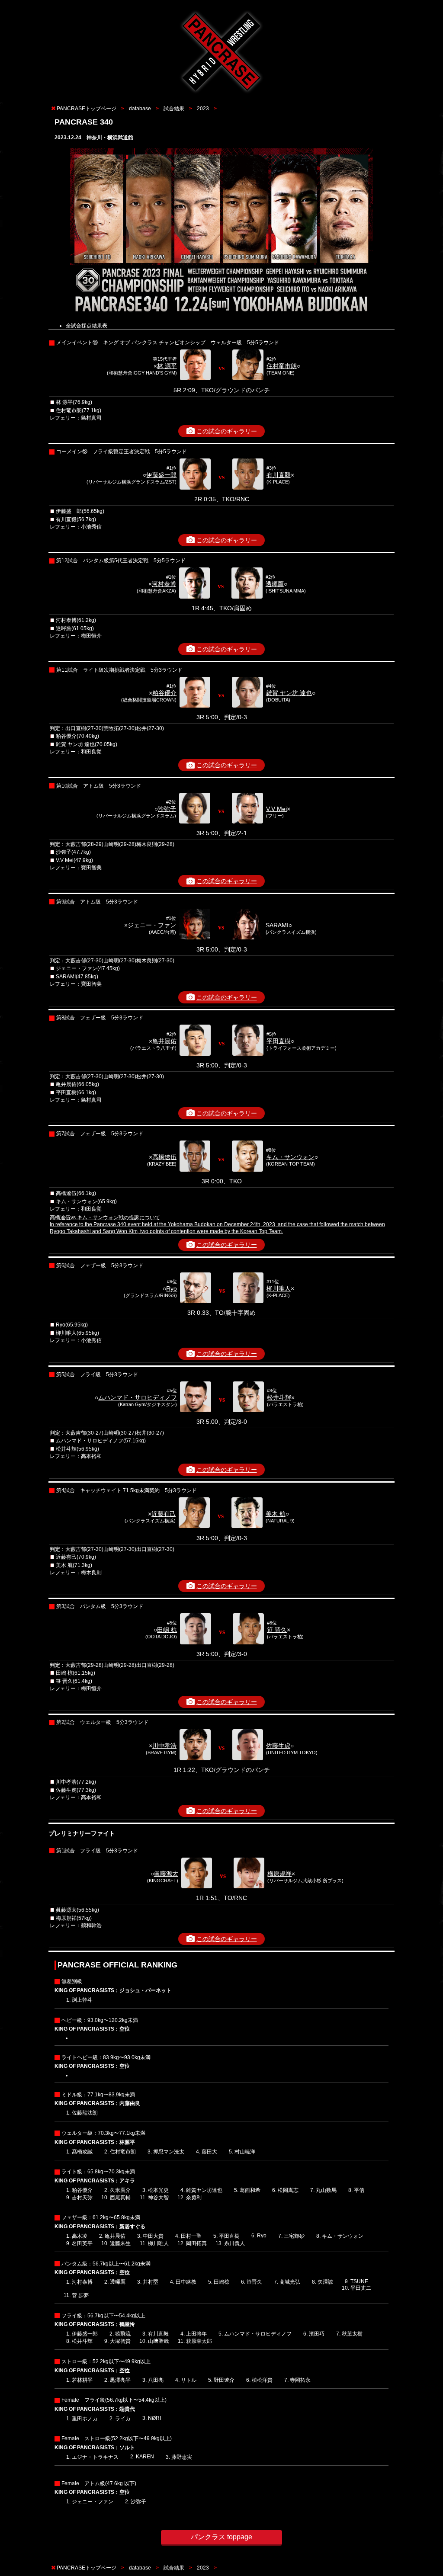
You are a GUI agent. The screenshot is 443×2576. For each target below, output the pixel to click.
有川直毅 (279, 475)
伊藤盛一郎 (161, 475)
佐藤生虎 (278, 1746)
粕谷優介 (164, 693)
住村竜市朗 (282, 366)
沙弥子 (167, 809)
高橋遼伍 (164, 1157)
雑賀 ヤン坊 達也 (289, 693)
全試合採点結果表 (87, 326)
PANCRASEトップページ (87, 109)
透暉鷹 (275, 584)
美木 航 (276, 1514)
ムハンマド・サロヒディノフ (138, 1397)
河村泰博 (164, 584)
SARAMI (277, 925)
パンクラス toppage (221, 2537)
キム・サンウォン (290, 1157)
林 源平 (167, 366)
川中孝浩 (164, 1746)
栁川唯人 (279, 1288)
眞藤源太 (166, 1874)
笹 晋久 (277, 1630)
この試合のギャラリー (227, 431)
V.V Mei (276, 809)
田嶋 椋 (167, 1630)
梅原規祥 (279, 1874)
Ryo (172, 1288)
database (140, 109)
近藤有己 (164, 1514)
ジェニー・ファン (152, 925)
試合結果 (174, 109)
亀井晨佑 (164, 1041)
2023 (203, 109)
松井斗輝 (279, 1397)
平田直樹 (279, 1041)
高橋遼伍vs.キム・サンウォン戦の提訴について (105, 1218)
